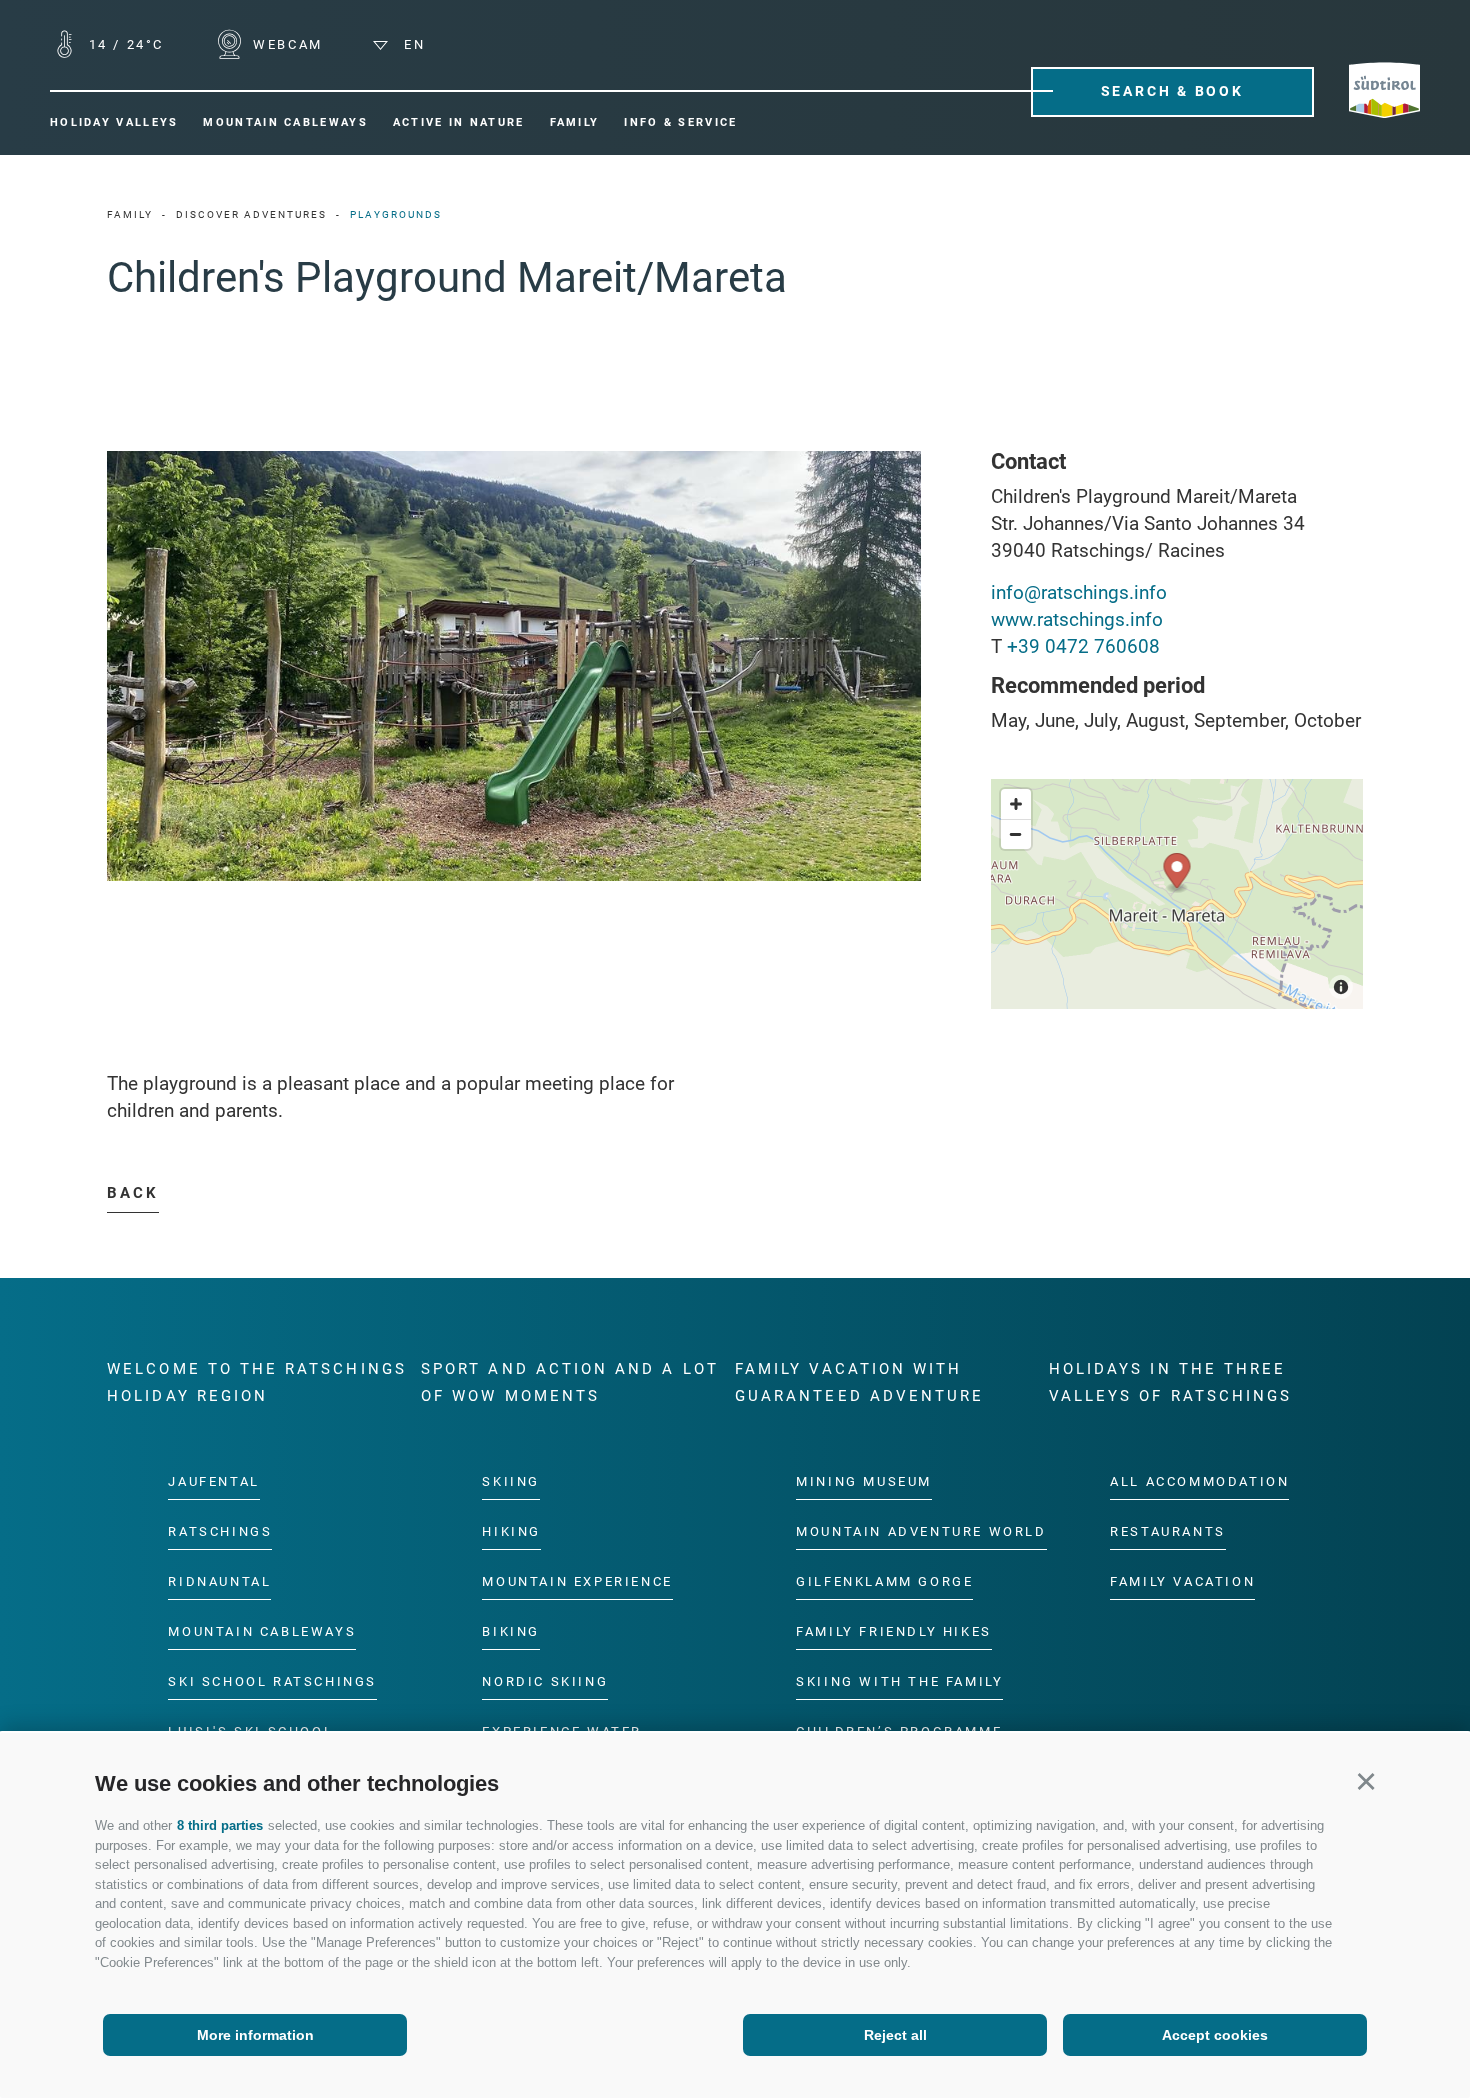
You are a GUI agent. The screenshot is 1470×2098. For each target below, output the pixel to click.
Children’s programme (899, 1731)
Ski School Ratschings (272, 1681)
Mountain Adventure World (921, 1532)
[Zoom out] (1016, 834)
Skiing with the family (899, 1681)
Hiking (511, 1532)
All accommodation (1199, 1482)
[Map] (1177, 894)
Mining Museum (864, 1482)
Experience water (562, 1731)
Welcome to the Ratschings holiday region (257, 1382)
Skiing (511, 1482)
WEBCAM (285, 44)
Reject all (895, 2035)
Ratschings (220, 1532)
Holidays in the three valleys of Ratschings (1170, 1382)
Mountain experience (577, 1582)
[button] (1365, 1780)
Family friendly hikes (894, 1631)
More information (255, 2035)
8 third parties (220, 1825)
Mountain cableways (262, 1631)
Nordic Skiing (545, 1681)
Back (133, 1193)
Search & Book (1172, 91)
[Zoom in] (1016, 804)
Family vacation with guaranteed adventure (859, 1382)
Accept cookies (1215, 2035)
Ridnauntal (219, 1582)
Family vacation (1182, 1582)
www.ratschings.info (1077, 619)
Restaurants (1168, 1532)
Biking (511, 1631)
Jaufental (213, 1482)
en (411, 44)
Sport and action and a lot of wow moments (570, 1382)
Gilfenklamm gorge (884, 1582)
